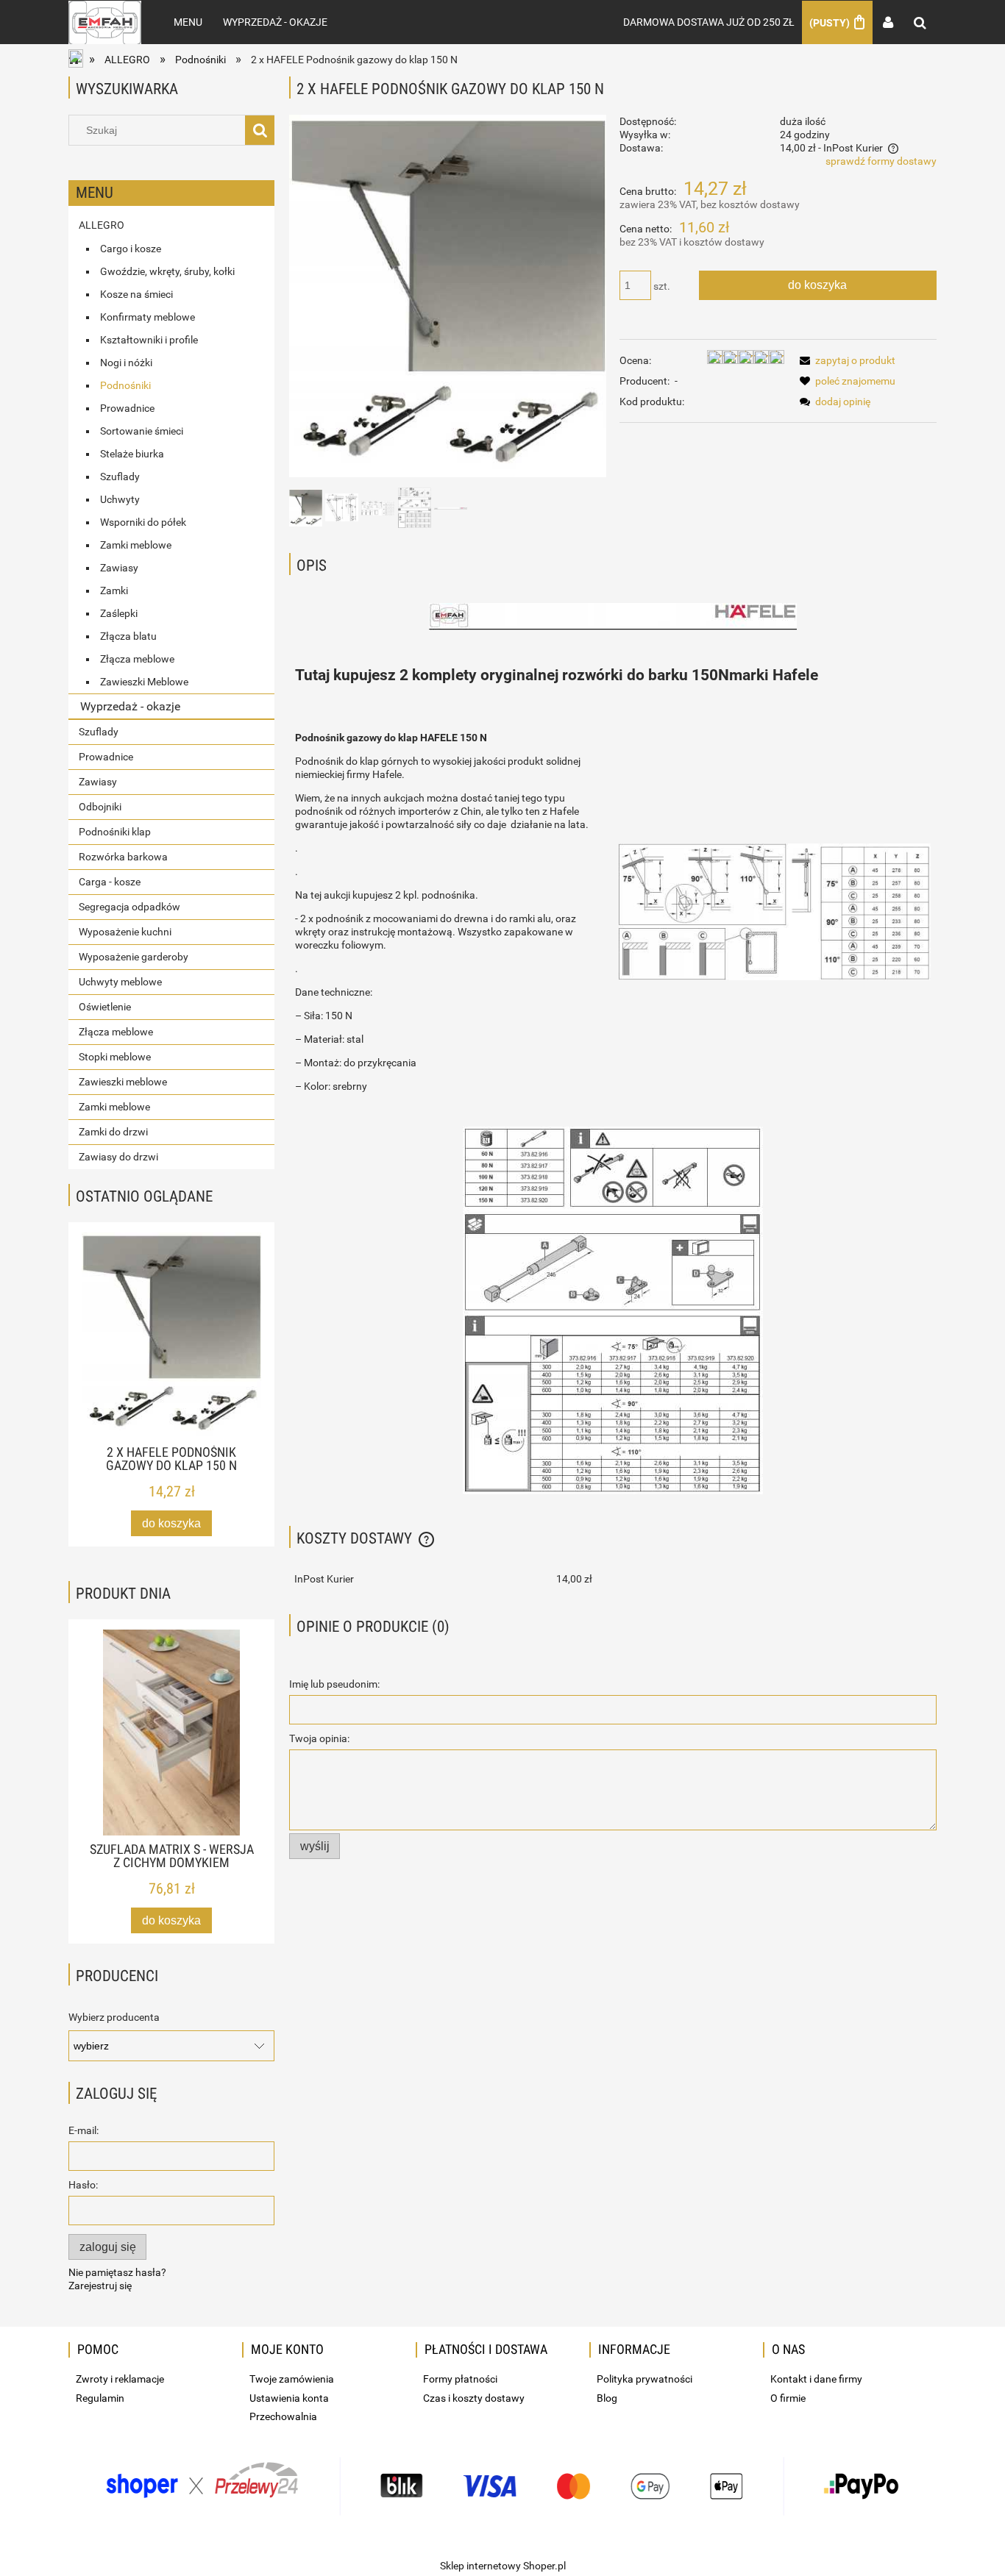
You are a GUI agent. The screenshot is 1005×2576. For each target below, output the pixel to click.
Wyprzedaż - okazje (130, 706)
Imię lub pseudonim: (334, 1684)
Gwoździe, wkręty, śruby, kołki (167, 271)
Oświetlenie (105, 1007)
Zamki (114, 591)
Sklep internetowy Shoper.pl (503, 2566)
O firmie (788, 2398)
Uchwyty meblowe (120, 982)
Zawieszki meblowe (123, 1082)
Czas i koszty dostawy (474, 2398)
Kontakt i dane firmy (816, 2379)
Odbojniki (100, 807)
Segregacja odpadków (129, 907)
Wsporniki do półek (143, 522)
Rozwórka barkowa (123, 857)
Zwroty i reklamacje (120, 2379)
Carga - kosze (110, 882)
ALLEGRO (102, 225)
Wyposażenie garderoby (134, 957)
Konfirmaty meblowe (148, 317)
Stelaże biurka (132, 454)
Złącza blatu (128, 636)
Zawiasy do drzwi (118, 1157)
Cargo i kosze (131, 249)
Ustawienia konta (289, 2398)
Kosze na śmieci (136, 294)
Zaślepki (119, 613)
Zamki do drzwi (113, 1132)
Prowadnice (127, 408)
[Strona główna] (105, 22)
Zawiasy (119, 568)
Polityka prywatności (644, 2379)
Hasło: (83, 2185)
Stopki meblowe (115, 1057)
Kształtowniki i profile (149, 340)
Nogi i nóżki (126, 363)
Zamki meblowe (136, 545)
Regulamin (100, 2398)
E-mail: (84, 2130)
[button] (845, 360)
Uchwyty (120, 499)
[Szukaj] (260, 130)
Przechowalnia (283, 2416)
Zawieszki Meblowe (144, 682)
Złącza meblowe (137, 659)
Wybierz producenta (114, 2017)
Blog (607, 2398)
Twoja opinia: (319, 1738)
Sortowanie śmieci (142, 431)
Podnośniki (125, 385)
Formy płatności (460, 2379)
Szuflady (120, 477)
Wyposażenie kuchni (125, 932)
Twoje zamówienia (292, 2379)
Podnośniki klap (115, 832)
